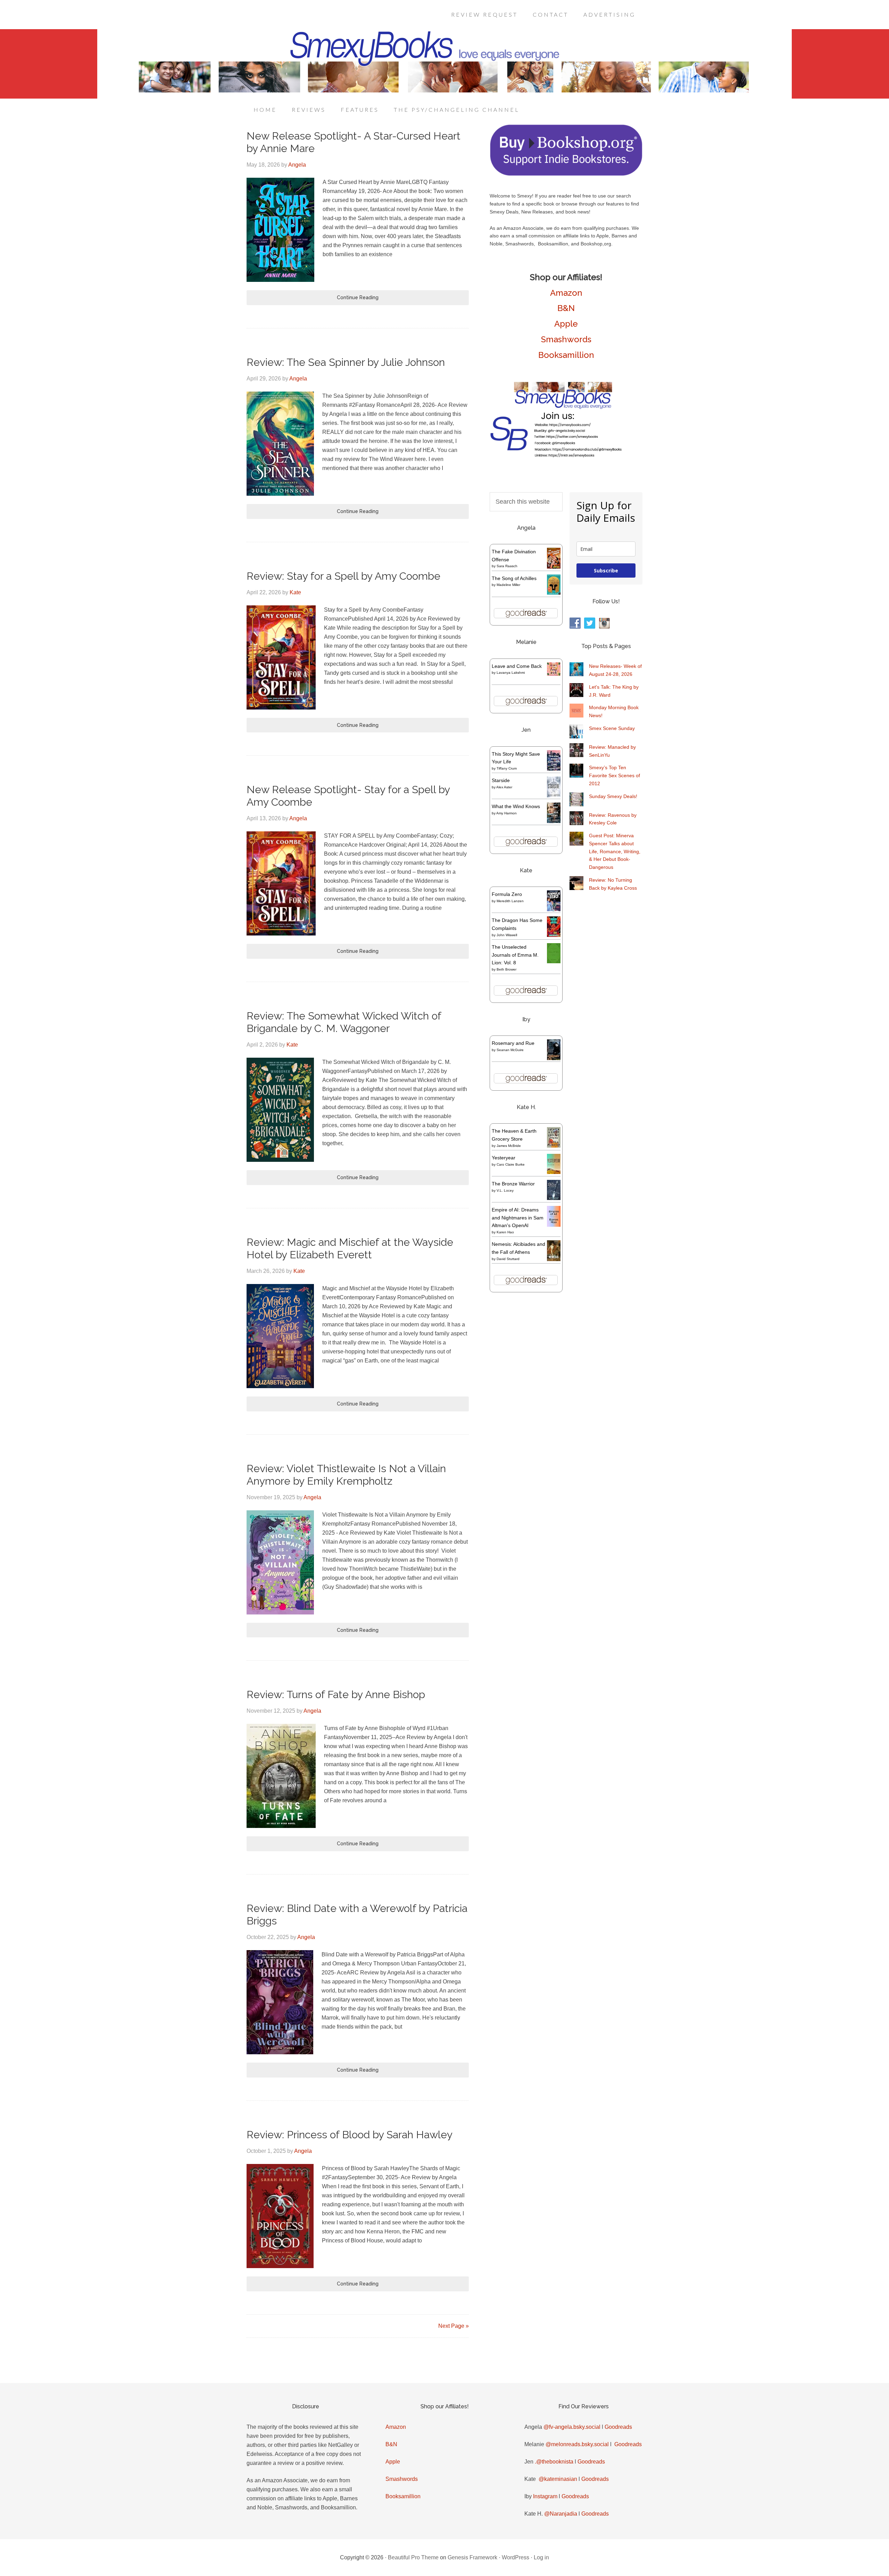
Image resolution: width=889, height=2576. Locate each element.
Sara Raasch (507, 566)
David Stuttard (508, 1259)
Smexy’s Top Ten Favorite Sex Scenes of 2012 (614, 775)
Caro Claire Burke (511, 1164)
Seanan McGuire (510, 1050)
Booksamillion (566, 355)
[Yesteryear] (554, 1172)
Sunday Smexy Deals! (613, 796)
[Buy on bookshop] (566, 174)
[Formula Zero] (554, 909)
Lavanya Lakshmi (511, 673)
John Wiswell (507, 935)
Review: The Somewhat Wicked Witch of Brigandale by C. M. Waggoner (344, 1022)
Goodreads (618, 2427)
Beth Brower (506, 969)
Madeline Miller (508, 585)
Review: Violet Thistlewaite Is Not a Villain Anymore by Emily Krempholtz (346, 1475)
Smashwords (566, 339)
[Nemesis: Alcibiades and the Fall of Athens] (554, 1259)
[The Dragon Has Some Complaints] (554, 935)
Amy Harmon (506, 813)
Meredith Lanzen (510, 901)
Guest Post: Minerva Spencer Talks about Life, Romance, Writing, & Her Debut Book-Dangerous (615, 851)
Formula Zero (507, 894)
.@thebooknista (554, 2462)
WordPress (516, 2557)
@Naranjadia (561, 2514)
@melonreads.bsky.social (577, 2444)
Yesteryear (504, 1158)
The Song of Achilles (514, 578)
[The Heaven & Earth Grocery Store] (554, 1146)
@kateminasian (558, 2479)
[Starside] (554, 796)
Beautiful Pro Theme (413, 2557)
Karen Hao (505, 1232)
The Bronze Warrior (513, 1184)
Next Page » (454, 2326)
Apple (566, 324)
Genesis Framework (472, 2557)
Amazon (566, 293)
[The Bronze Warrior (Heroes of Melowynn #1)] (554, 1198)
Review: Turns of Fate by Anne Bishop (336, 1694)
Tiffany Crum (507, 768)
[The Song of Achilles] (554, 593)
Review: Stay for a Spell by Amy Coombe (343, 576)
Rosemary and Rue (513, 1043)
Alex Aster (504, 787)
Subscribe (606, 570)
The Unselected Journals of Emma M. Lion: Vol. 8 (515, 955)
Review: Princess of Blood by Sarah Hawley (350, 2135)
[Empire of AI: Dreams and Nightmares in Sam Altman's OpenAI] (554, 1225)
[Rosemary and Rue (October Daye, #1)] (554, 1059)
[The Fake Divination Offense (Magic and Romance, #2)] (554, 567)
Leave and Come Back (517, 666)
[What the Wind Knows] (554, 821)
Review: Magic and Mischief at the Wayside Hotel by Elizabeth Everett (350, 1248)
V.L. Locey (505, 1190)
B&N (566, 308)
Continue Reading (358, 297)
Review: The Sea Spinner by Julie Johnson (346, 362)
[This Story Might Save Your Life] (554, 769)
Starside (501, 780)
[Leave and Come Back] (554, 674)
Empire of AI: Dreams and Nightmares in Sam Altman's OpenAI (518, 1218)
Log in (541, 2557)
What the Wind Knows (516, 806)
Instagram (545, 2496)
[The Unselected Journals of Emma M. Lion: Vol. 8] (554, 962)
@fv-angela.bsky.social (572, 2427)
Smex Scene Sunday (612, 728)
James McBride (509, 1146)
